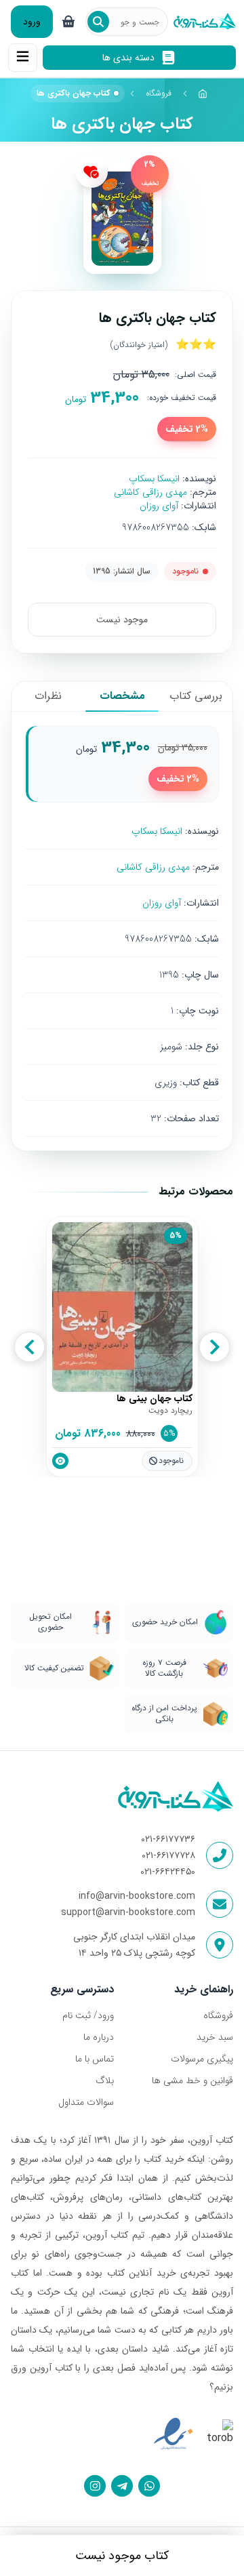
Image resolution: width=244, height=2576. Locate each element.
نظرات (48, 696)
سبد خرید (215, 2037)
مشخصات (122, 696)
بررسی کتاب (196, 696)
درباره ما (99, 2037)
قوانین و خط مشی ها (192, 2080)
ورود (32, 22)
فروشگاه (159, 93)
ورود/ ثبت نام (88, 2015)
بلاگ (105, 2080)
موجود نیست (122, 620)
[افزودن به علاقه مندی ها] (91, 172)
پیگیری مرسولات (202, 2059)
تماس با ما (95, 2059)
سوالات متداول (86, 2102)
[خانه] (203, 94)
